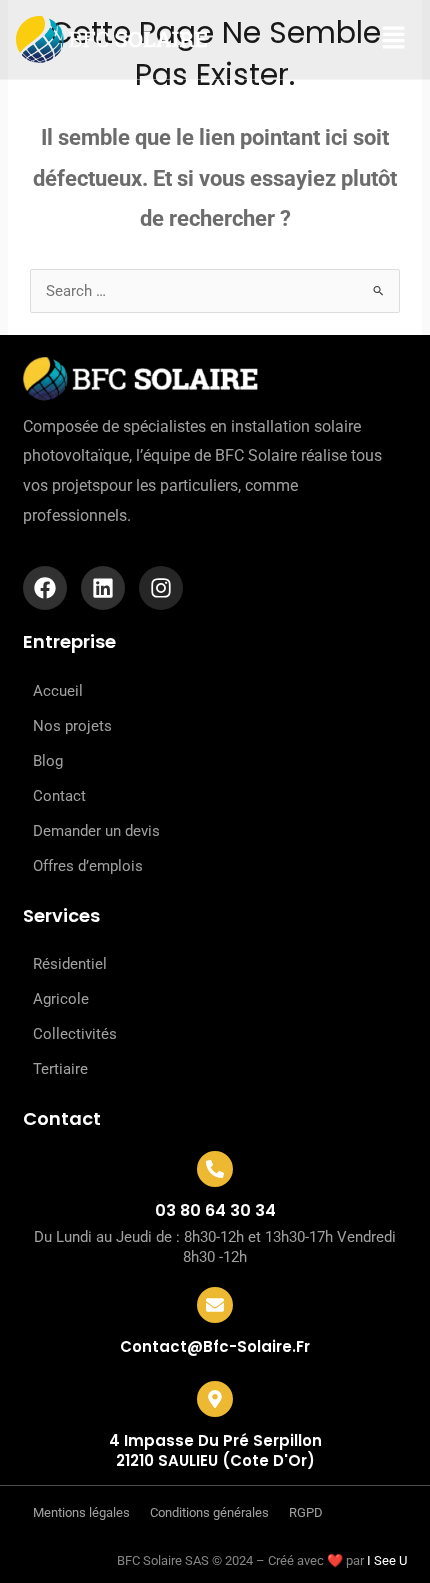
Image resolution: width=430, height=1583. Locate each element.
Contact (59, 796)
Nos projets (72, 726)
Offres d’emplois (88, 866)
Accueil (58, 691)
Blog (48, 761)
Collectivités (75, 1034)
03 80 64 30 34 (215, 1210)
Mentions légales (81, 1512)
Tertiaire (60, 1069)
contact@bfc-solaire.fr (215, 1346)
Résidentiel (70, 964)
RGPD (306, 1512)
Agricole (61, 999)
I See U (387, 1560)
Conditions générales (209, 1512)
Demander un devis (96, 831)
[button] (374, 39)
